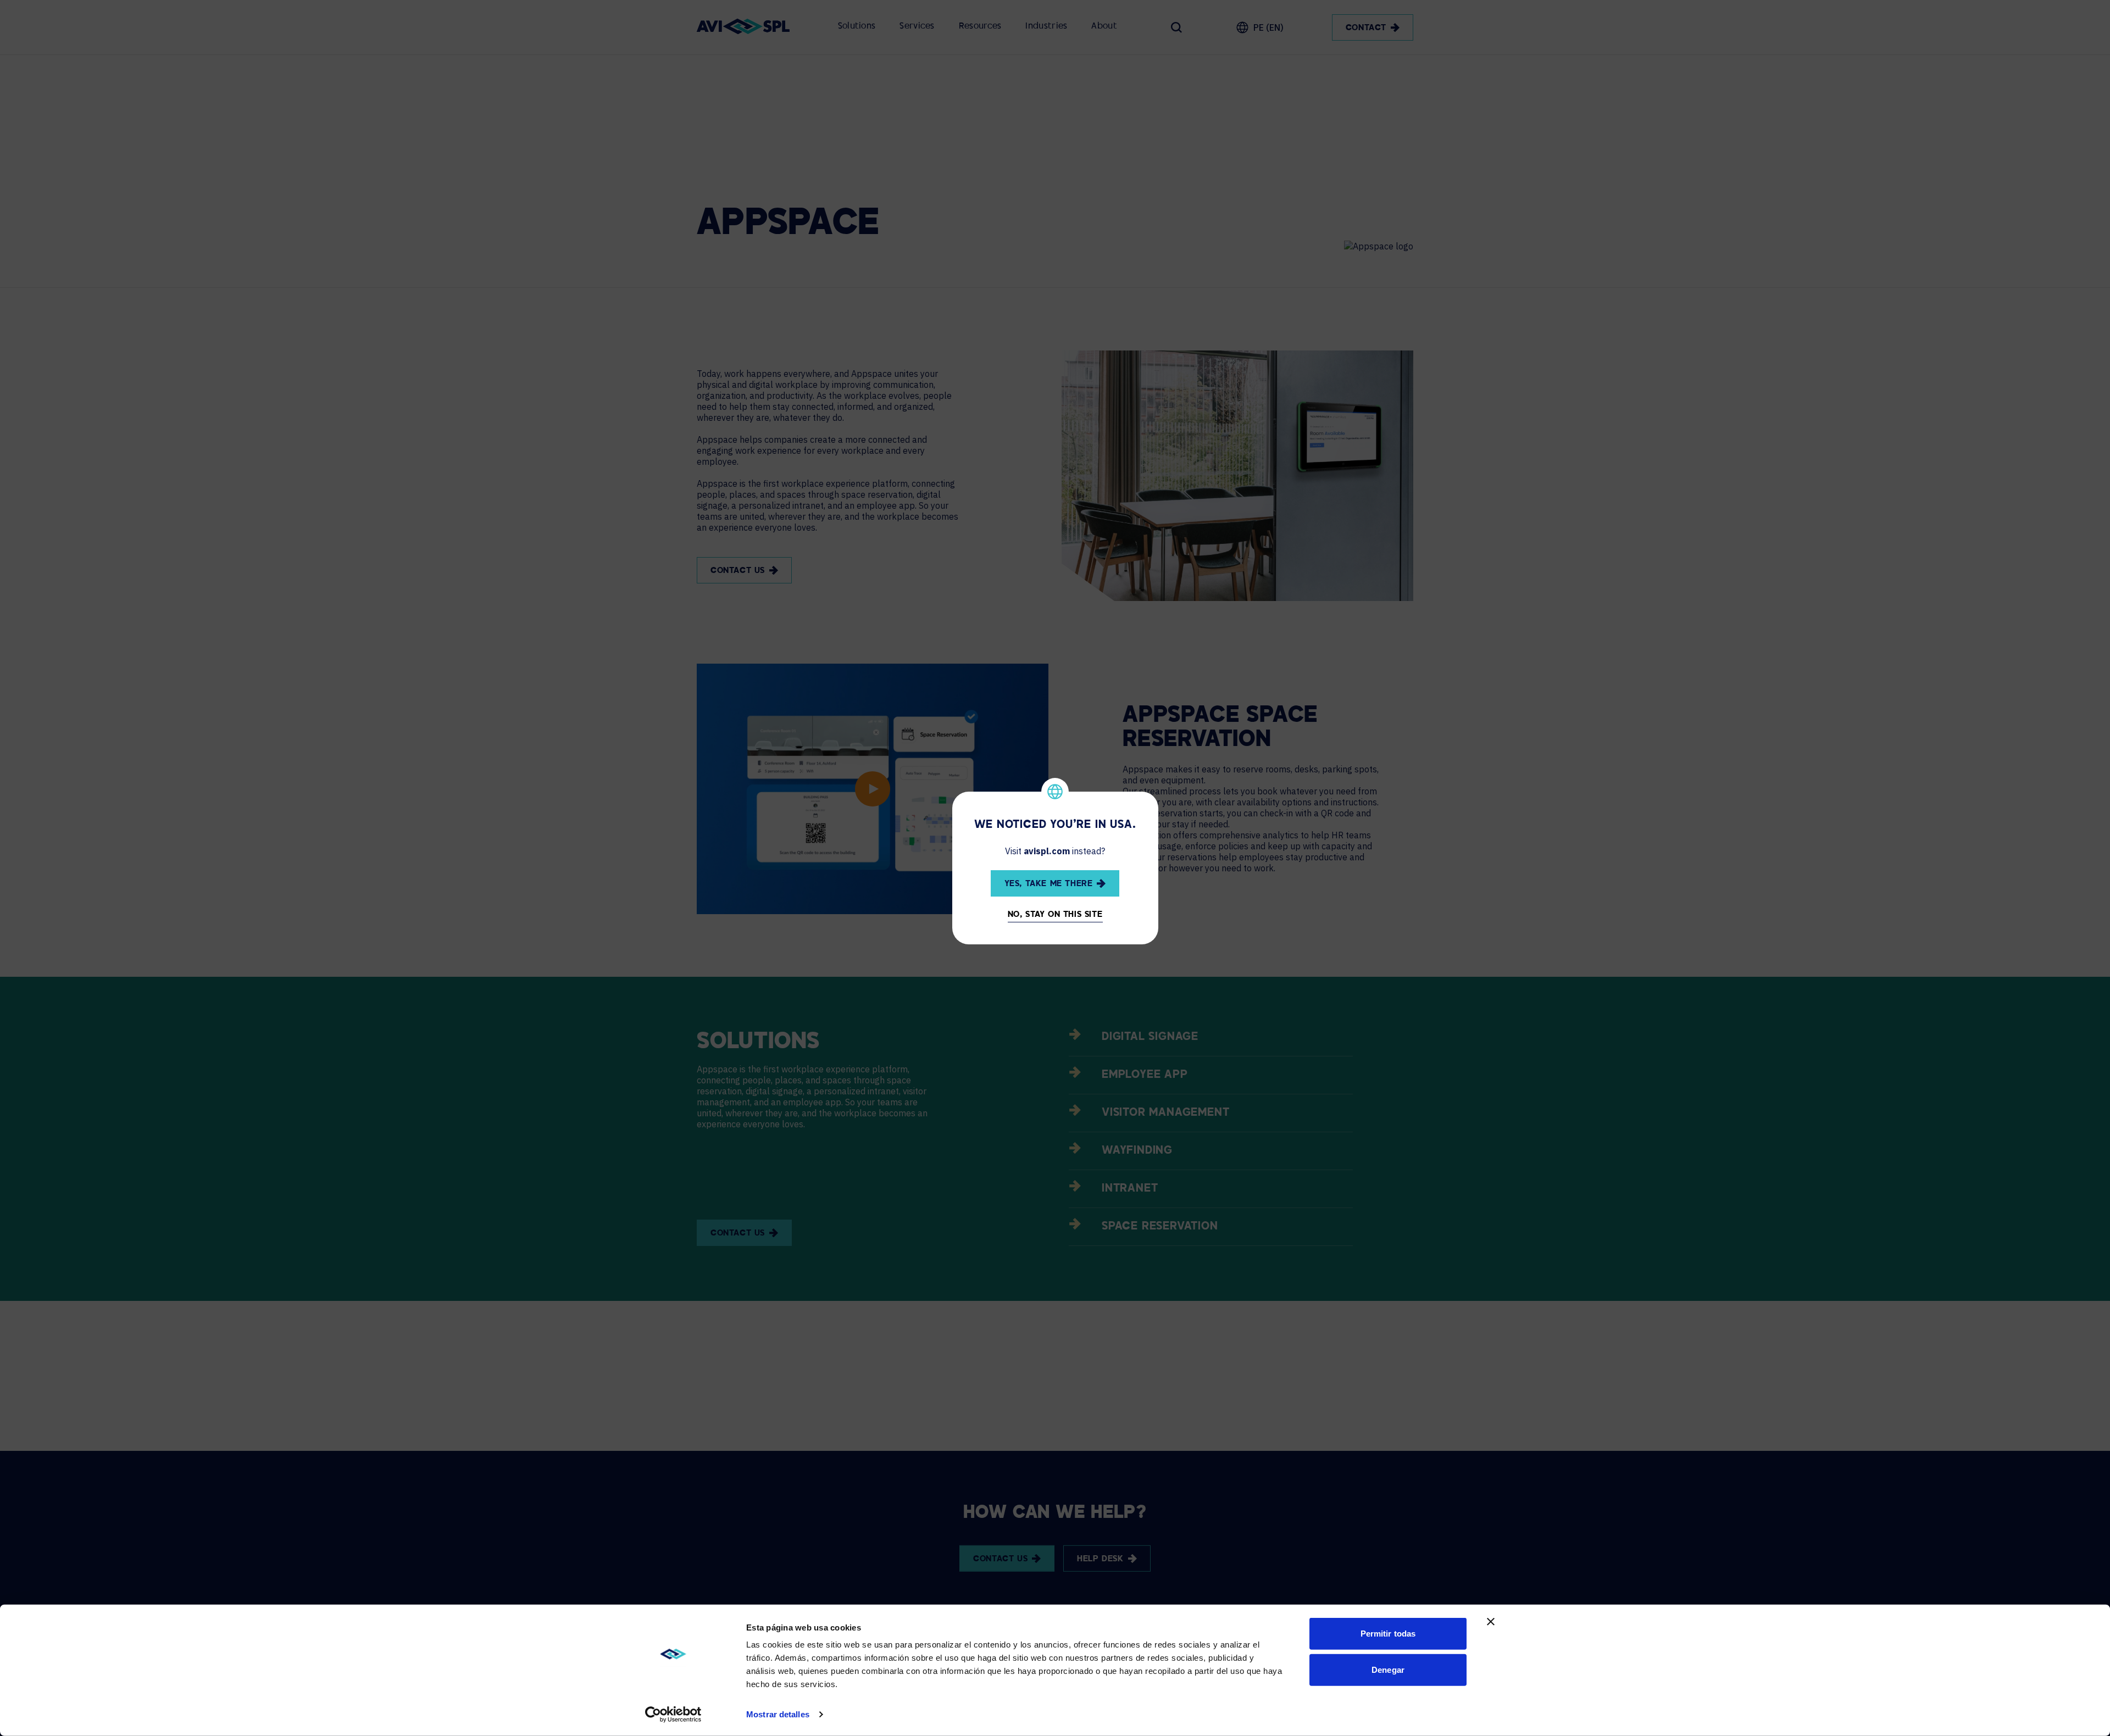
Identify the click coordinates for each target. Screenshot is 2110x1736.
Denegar (1388, 1669)
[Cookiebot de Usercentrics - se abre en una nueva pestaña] (673, 1715)
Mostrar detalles (778, 1714)
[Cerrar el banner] (1491, 1622)
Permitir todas (1388, 1634)
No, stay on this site (1055, 915)
